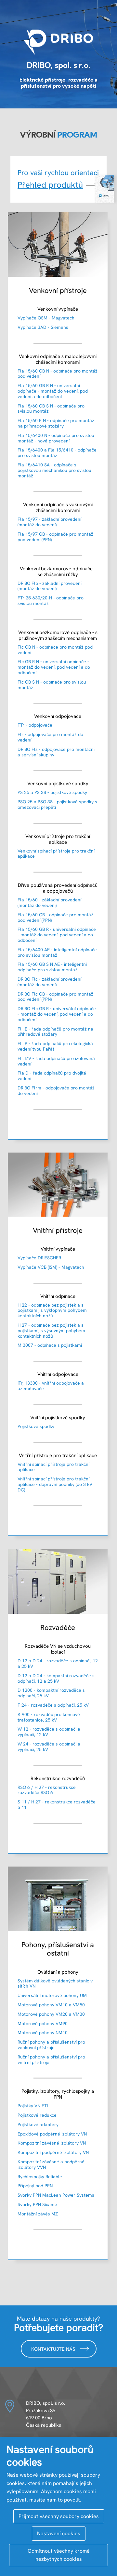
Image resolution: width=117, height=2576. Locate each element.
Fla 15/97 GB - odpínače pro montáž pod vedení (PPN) (55, 537)
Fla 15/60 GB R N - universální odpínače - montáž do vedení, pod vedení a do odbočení (53, 391)
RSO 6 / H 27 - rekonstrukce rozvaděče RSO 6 (47, 1790)
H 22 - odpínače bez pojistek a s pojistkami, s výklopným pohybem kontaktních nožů (52, 1310)
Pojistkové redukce (37, 2115)
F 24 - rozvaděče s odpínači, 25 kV (53, 1705)
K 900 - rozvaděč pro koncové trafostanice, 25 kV (49, 1717)
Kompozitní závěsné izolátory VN (52, 2143)
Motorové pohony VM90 (43, 2024)
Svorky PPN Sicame (37, 2204)
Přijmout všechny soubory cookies (59, 2516)
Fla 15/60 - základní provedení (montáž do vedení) (49, 903)
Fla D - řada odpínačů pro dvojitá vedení (52, 1076)
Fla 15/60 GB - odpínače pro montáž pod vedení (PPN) (55, 917)
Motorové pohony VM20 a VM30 (51, 2014)
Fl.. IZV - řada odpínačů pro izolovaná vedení (56, 1061)
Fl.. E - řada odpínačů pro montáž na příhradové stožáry (55, 1032)
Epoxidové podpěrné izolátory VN (52, 2134)
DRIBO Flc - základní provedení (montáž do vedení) (49, 982)
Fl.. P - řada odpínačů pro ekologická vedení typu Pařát (55, 1046)
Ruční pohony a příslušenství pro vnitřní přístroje (51, 2060)
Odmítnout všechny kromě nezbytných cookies (59, 2555)
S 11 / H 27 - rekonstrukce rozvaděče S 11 (57, 1805)
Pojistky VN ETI (33, 2106)
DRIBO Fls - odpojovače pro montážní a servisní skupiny (56, 752)
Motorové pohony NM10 (43, 2033)
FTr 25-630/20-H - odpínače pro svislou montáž (51, 601)
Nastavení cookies (59, 2533)
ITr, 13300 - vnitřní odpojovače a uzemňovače (51, 1386)
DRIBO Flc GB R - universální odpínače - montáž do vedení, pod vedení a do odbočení (57, 1014)
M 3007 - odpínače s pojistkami (50, 1345)
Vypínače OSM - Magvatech (46, 318)
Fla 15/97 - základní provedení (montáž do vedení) (49, 522)
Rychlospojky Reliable (40, 2177)
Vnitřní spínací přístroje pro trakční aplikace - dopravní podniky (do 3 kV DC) (55, 1484)
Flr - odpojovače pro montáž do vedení (50, 737)
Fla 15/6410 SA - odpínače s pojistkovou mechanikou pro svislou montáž (54, 470)
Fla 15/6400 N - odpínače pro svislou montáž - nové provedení (56, 438)
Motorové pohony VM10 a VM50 (51, 2005)
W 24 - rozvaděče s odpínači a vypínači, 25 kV (49, 1747)
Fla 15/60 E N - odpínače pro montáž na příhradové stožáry (56, 423)
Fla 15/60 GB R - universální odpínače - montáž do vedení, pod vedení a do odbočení (57, 935)
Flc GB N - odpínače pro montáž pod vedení (55, 650)
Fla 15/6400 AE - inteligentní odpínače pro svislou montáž (57, 952)
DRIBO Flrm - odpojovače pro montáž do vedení (56, 1091)
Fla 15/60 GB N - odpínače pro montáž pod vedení (58, 374)
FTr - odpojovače (35, 725)
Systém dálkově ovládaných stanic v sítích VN (55, 1984)
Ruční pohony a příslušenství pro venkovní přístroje (51, 2045)
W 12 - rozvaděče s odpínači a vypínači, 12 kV (49, 1732)
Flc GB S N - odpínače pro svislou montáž (52, 685)
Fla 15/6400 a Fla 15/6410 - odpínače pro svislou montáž (57, 453)
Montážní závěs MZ (38, 2214)
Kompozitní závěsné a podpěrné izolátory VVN (51, 2164)
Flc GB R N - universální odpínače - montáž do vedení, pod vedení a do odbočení (54, 667)
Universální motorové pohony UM (52, 1995)
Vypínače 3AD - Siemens (43, 327)
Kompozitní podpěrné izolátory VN (53, 2152)
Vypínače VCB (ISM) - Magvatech (51, 1267)
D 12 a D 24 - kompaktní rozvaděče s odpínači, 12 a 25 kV (56, 1678)
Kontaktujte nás (54, 2349)
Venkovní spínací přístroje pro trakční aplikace (56, 854)
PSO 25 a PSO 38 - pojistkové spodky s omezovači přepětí (57, 804)
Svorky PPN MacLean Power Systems (56, 2195)
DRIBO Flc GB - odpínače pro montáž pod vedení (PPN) (55, 997)
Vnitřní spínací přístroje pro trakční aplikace (53, 1467)
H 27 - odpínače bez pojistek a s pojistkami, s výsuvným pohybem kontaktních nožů (51, 1331)
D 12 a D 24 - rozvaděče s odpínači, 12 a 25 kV (58, 1663)
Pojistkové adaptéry (38, 2124)
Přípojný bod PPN (35, 2186)
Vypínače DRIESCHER (39, 1258)
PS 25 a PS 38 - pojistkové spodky (52, 792)
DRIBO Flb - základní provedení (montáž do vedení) (50, 586)
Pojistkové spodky (36, 1426)
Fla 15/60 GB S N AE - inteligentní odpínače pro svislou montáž (52, 967)
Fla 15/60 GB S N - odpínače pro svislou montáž (51, 409)
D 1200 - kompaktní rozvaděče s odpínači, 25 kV (51, 1693)
